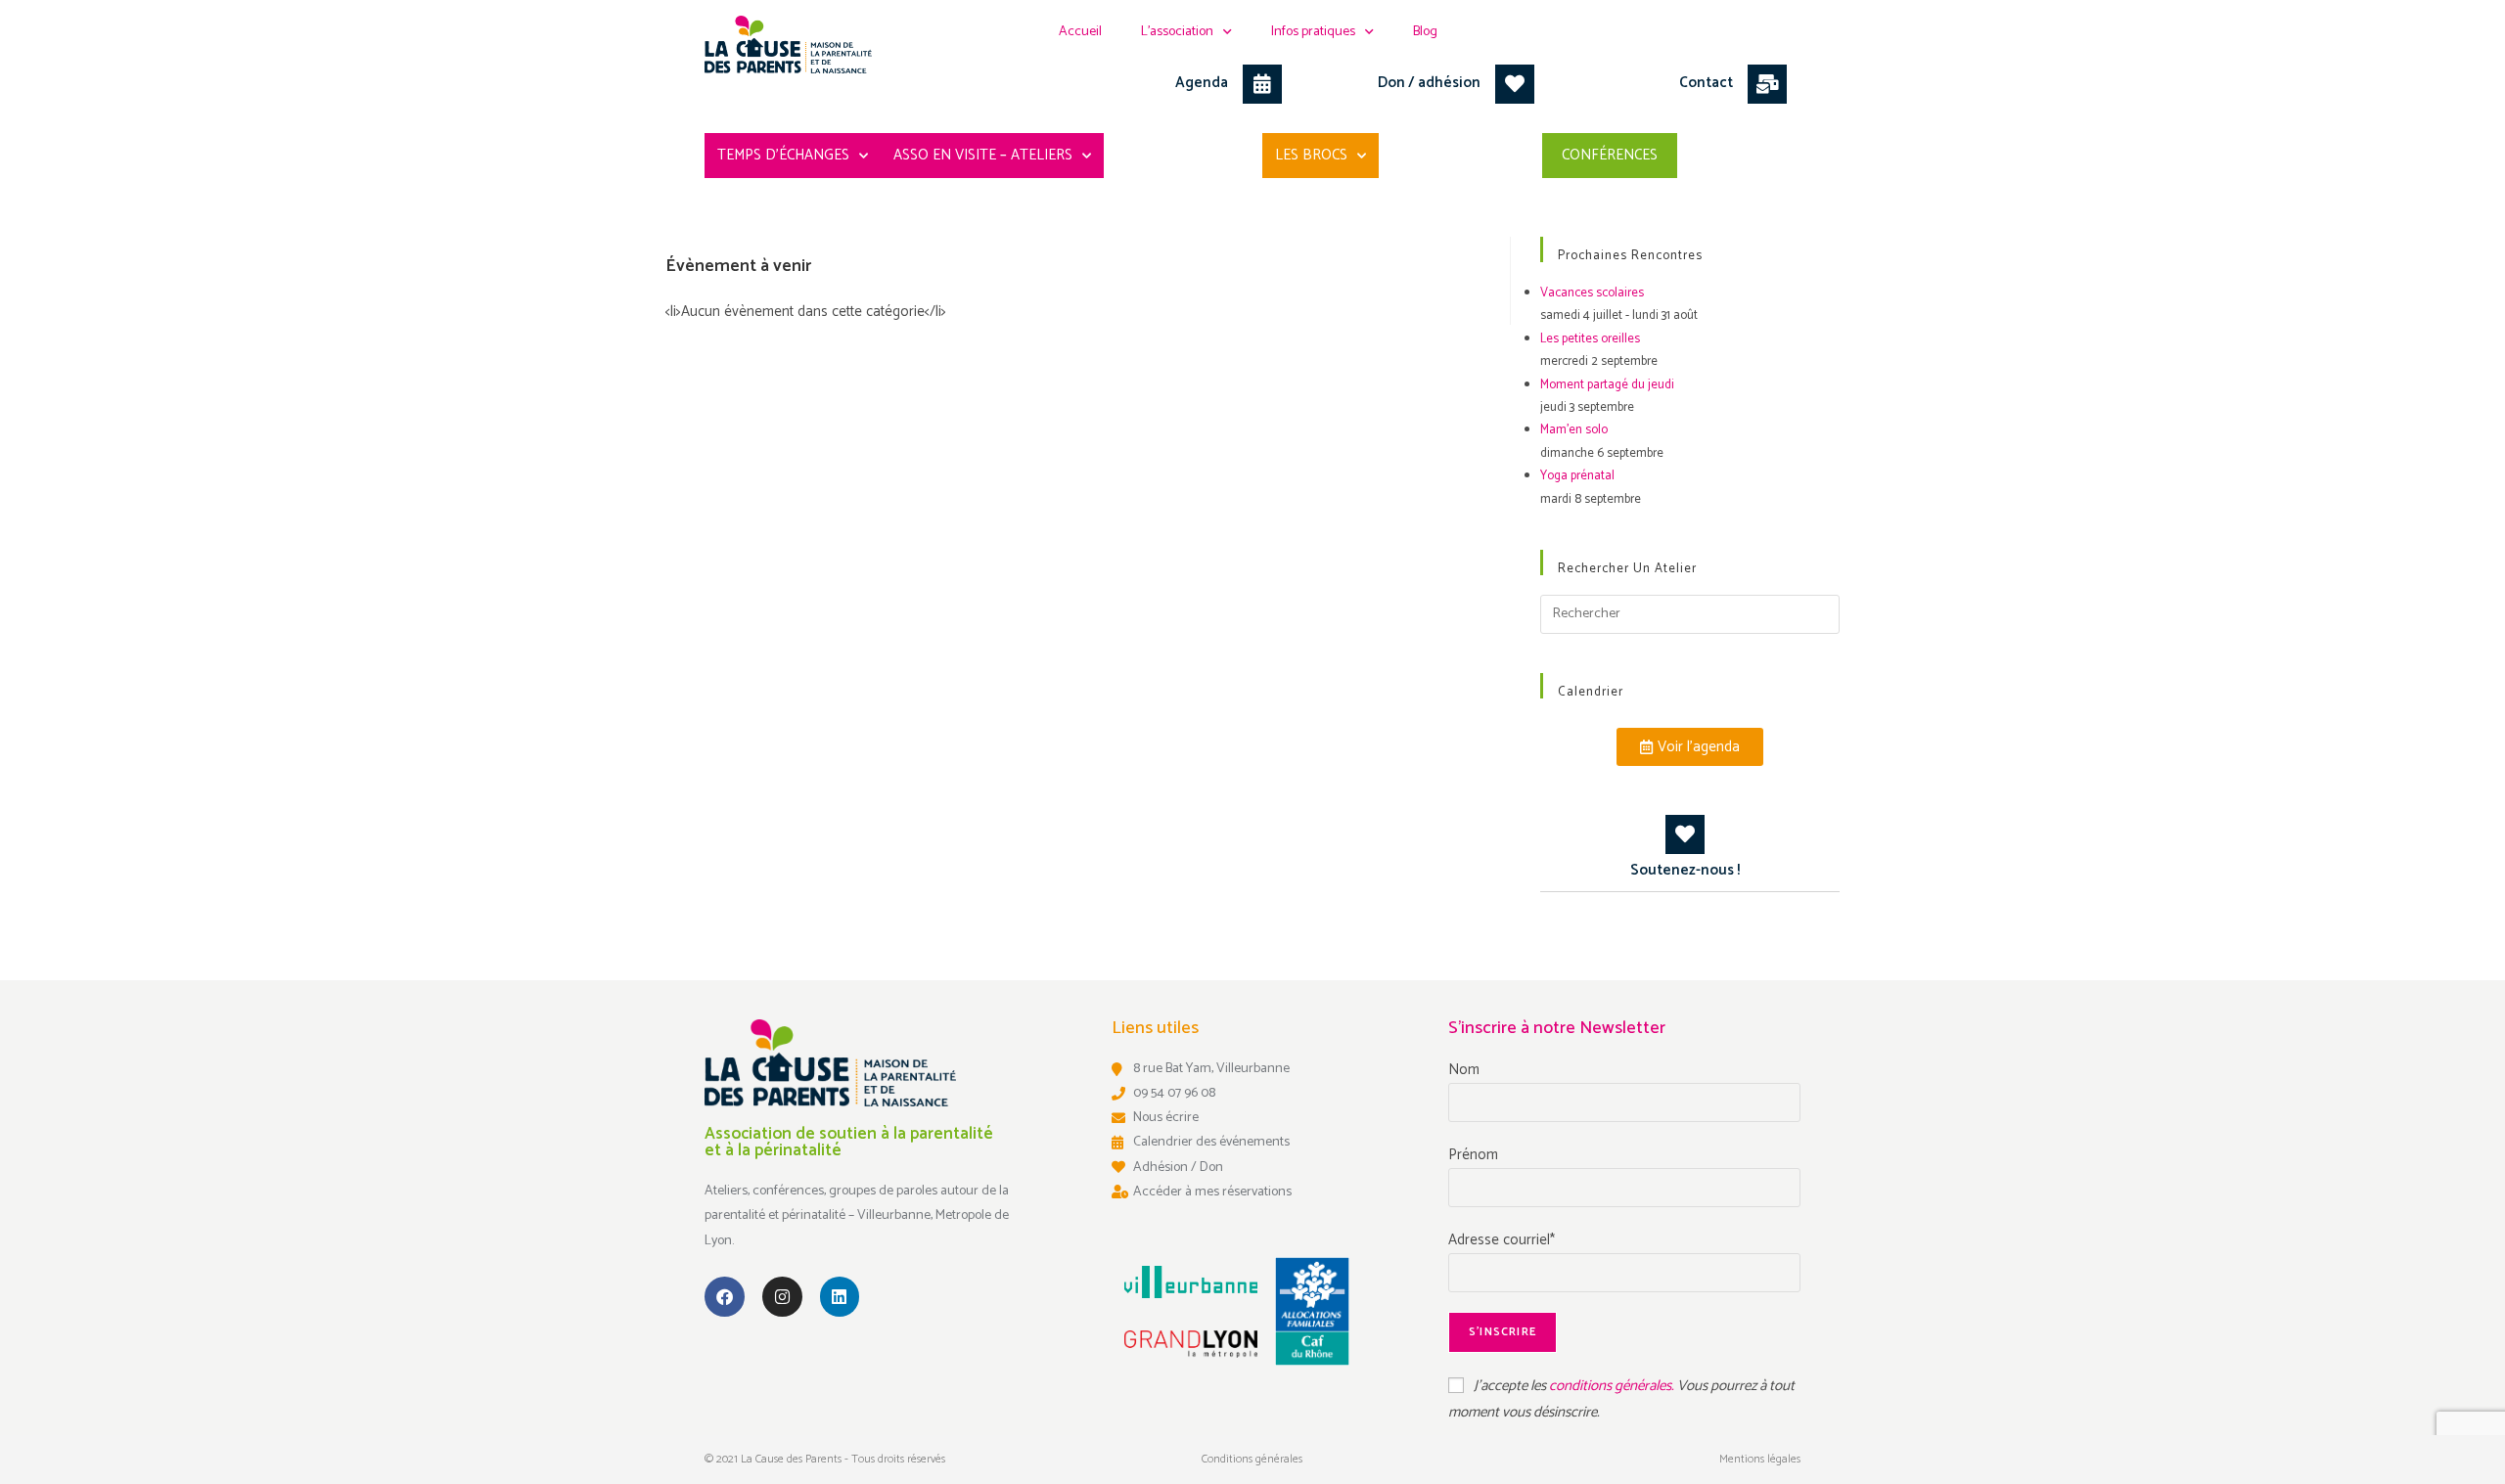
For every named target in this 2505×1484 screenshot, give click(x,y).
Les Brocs (1311, 155)
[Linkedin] (840, 1297)
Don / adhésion (1429, 83)
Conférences (1610, 155)
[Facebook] (725, 1297)
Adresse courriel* (1502, 1240)
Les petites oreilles (1590, 339)
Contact (1706, 83)
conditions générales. (1613, 1386)
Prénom (1473, 1155)
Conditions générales (1252, 1459)
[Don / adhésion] (1515, 84)
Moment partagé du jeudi (1607, 385)
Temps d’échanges (783, 155)
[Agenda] (1262, 84)
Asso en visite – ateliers (983, 155)
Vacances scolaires (1592, 293)
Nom (1464, 1070)
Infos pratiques (1313, 32)
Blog (1425, 32)
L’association (1177, 32)
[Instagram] (782, 1297)
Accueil (1080, 32)
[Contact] (1767, 84)
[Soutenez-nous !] (1685, 834)
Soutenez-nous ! (1685, 870)
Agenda (1202, 83)
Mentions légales (1760, 1459)
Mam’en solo (1574, 430)
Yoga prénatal (1577, 476)
